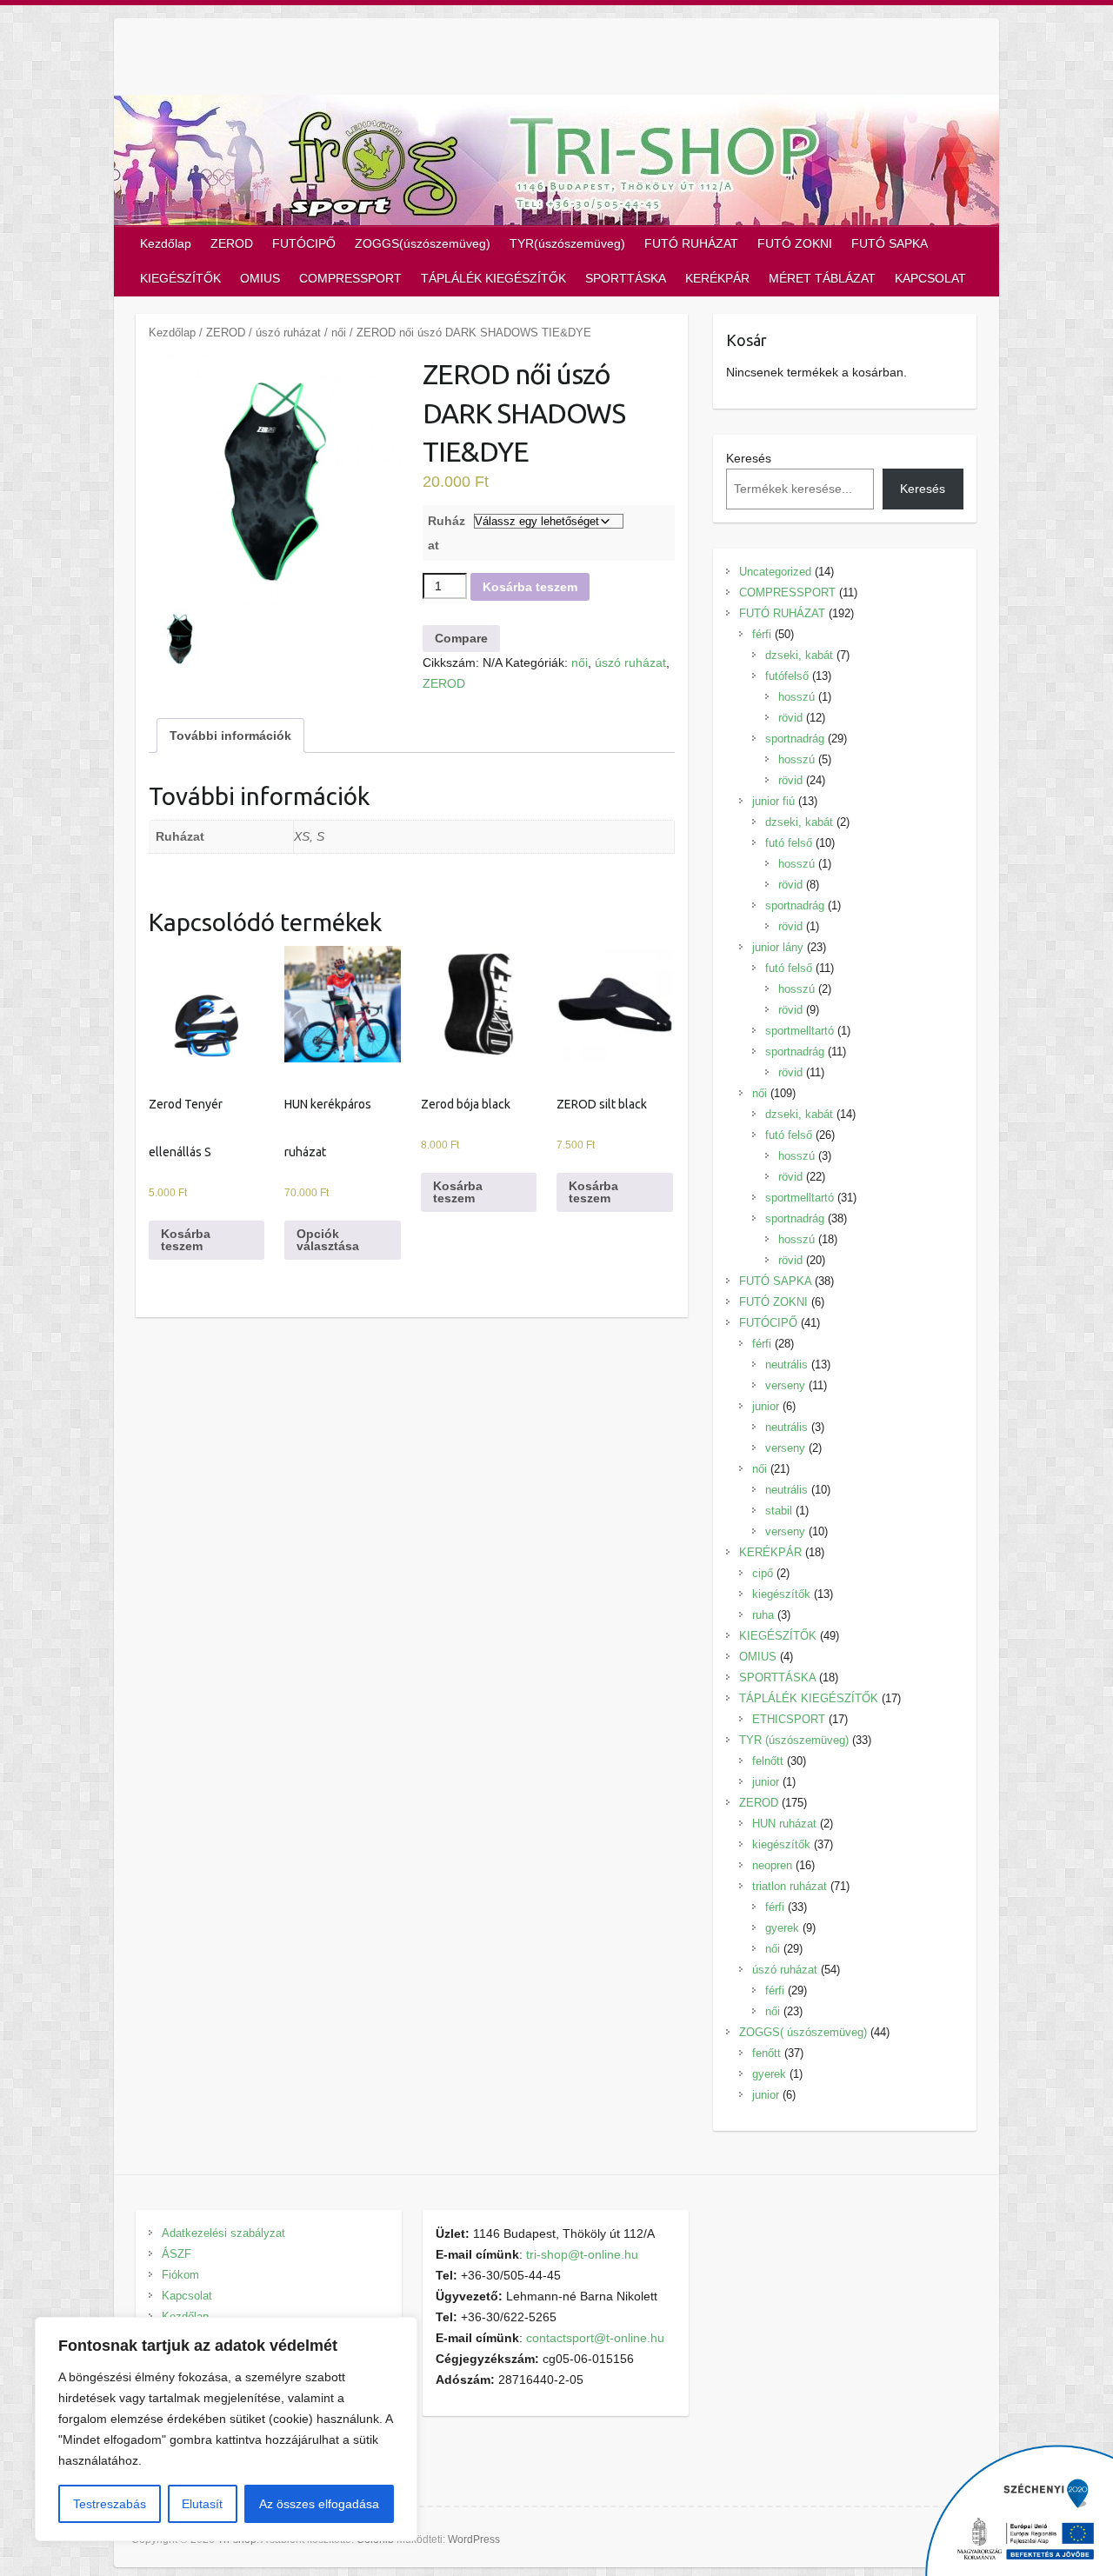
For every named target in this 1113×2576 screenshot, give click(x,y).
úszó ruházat (288, 333)
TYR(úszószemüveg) (567, 243)
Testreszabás (110, 2504)
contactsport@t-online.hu (595, 2338)
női (339, 333)
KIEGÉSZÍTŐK (180, 278)
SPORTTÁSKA (626, 278)
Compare (461, 638)
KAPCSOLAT (930, 278)
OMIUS (260, 278)
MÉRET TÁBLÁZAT (822, 278)
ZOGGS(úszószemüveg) (423, 243)
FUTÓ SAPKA (890, 243)
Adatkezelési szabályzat (223, 2233)
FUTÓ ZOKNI (795, 243)
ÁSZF (177, 2254)
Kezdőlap (166, 243)
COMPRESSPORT (350, 278)
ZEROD (232, 243)
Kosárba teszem (530, 587)
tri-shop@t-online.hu (582, 2254)
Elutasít (202, 2504)
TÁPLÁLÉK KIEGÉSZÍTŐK (493, 278)
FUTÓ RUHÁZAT (691, 243)
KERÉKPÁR (717, 278)
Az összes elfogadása (319, 2504)
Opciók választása (328, 1240)
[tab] (230, 736)
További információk (230, 736)
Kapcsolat (187, 2296)
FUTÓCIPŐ (304, 243)
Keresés (749, 458)
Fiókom (180, 2275)
